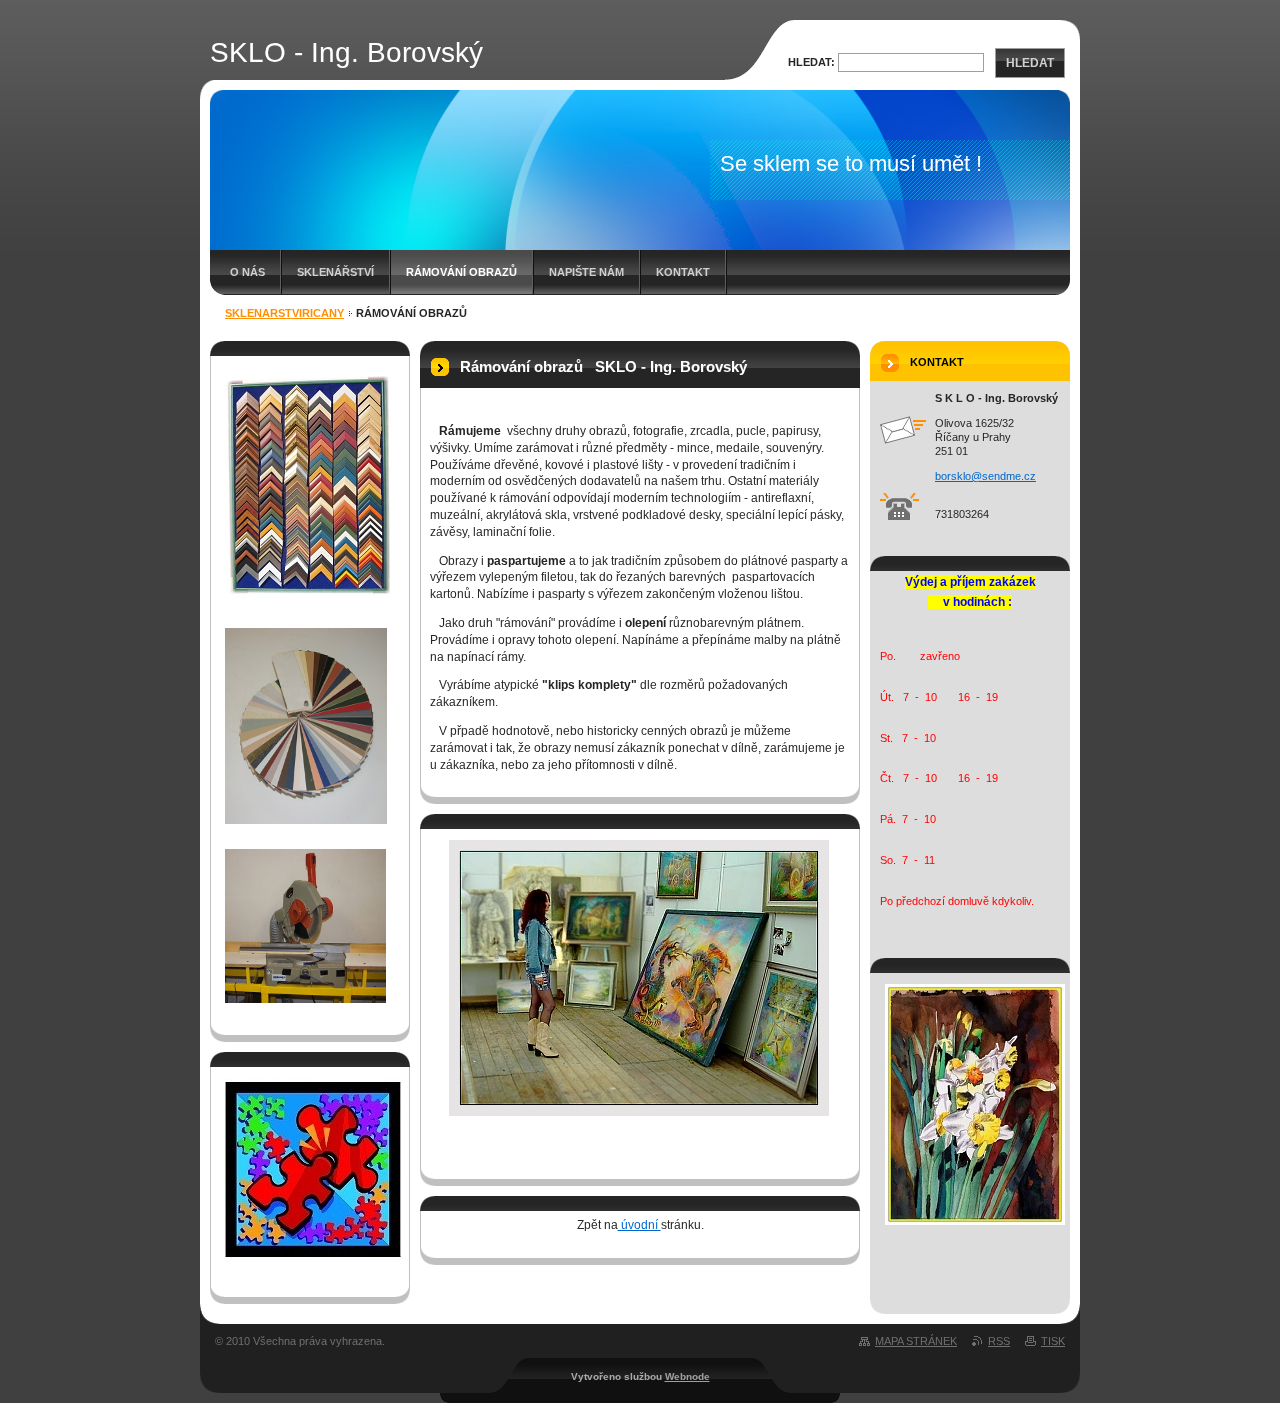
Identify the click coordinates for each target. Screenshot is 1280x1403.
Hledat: (811, 62)
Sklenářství (335, 272)
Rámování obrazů (461, 272)
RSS (999, 1341)
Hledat (1030, 63)
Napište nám (586, 272)
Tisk (1053, 1341)
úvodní (639, 1225)
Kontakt (683, 272)
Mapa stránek (916, 1341)
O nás (247, 272)
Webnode (687, 1376)
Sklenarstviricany (284, 313)
